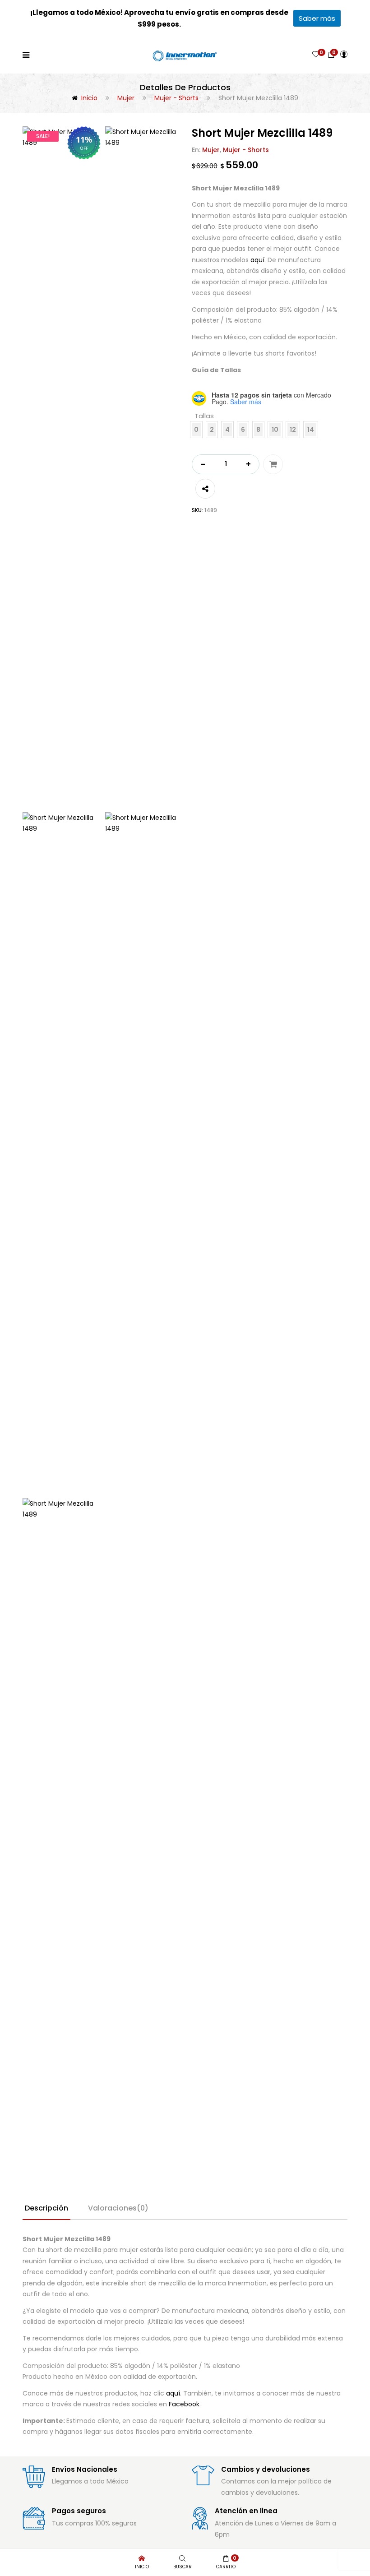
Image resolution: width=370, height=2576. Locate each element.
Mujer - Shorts (176, 98)
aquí (257, 260)
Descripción (46, 2208)
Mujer (126, 98)
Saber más (317, 18)
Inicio (89, 98)
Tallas (204, 416)
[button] (331, 54)
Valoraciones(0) (118, 2208)
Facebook (184, 2404)
